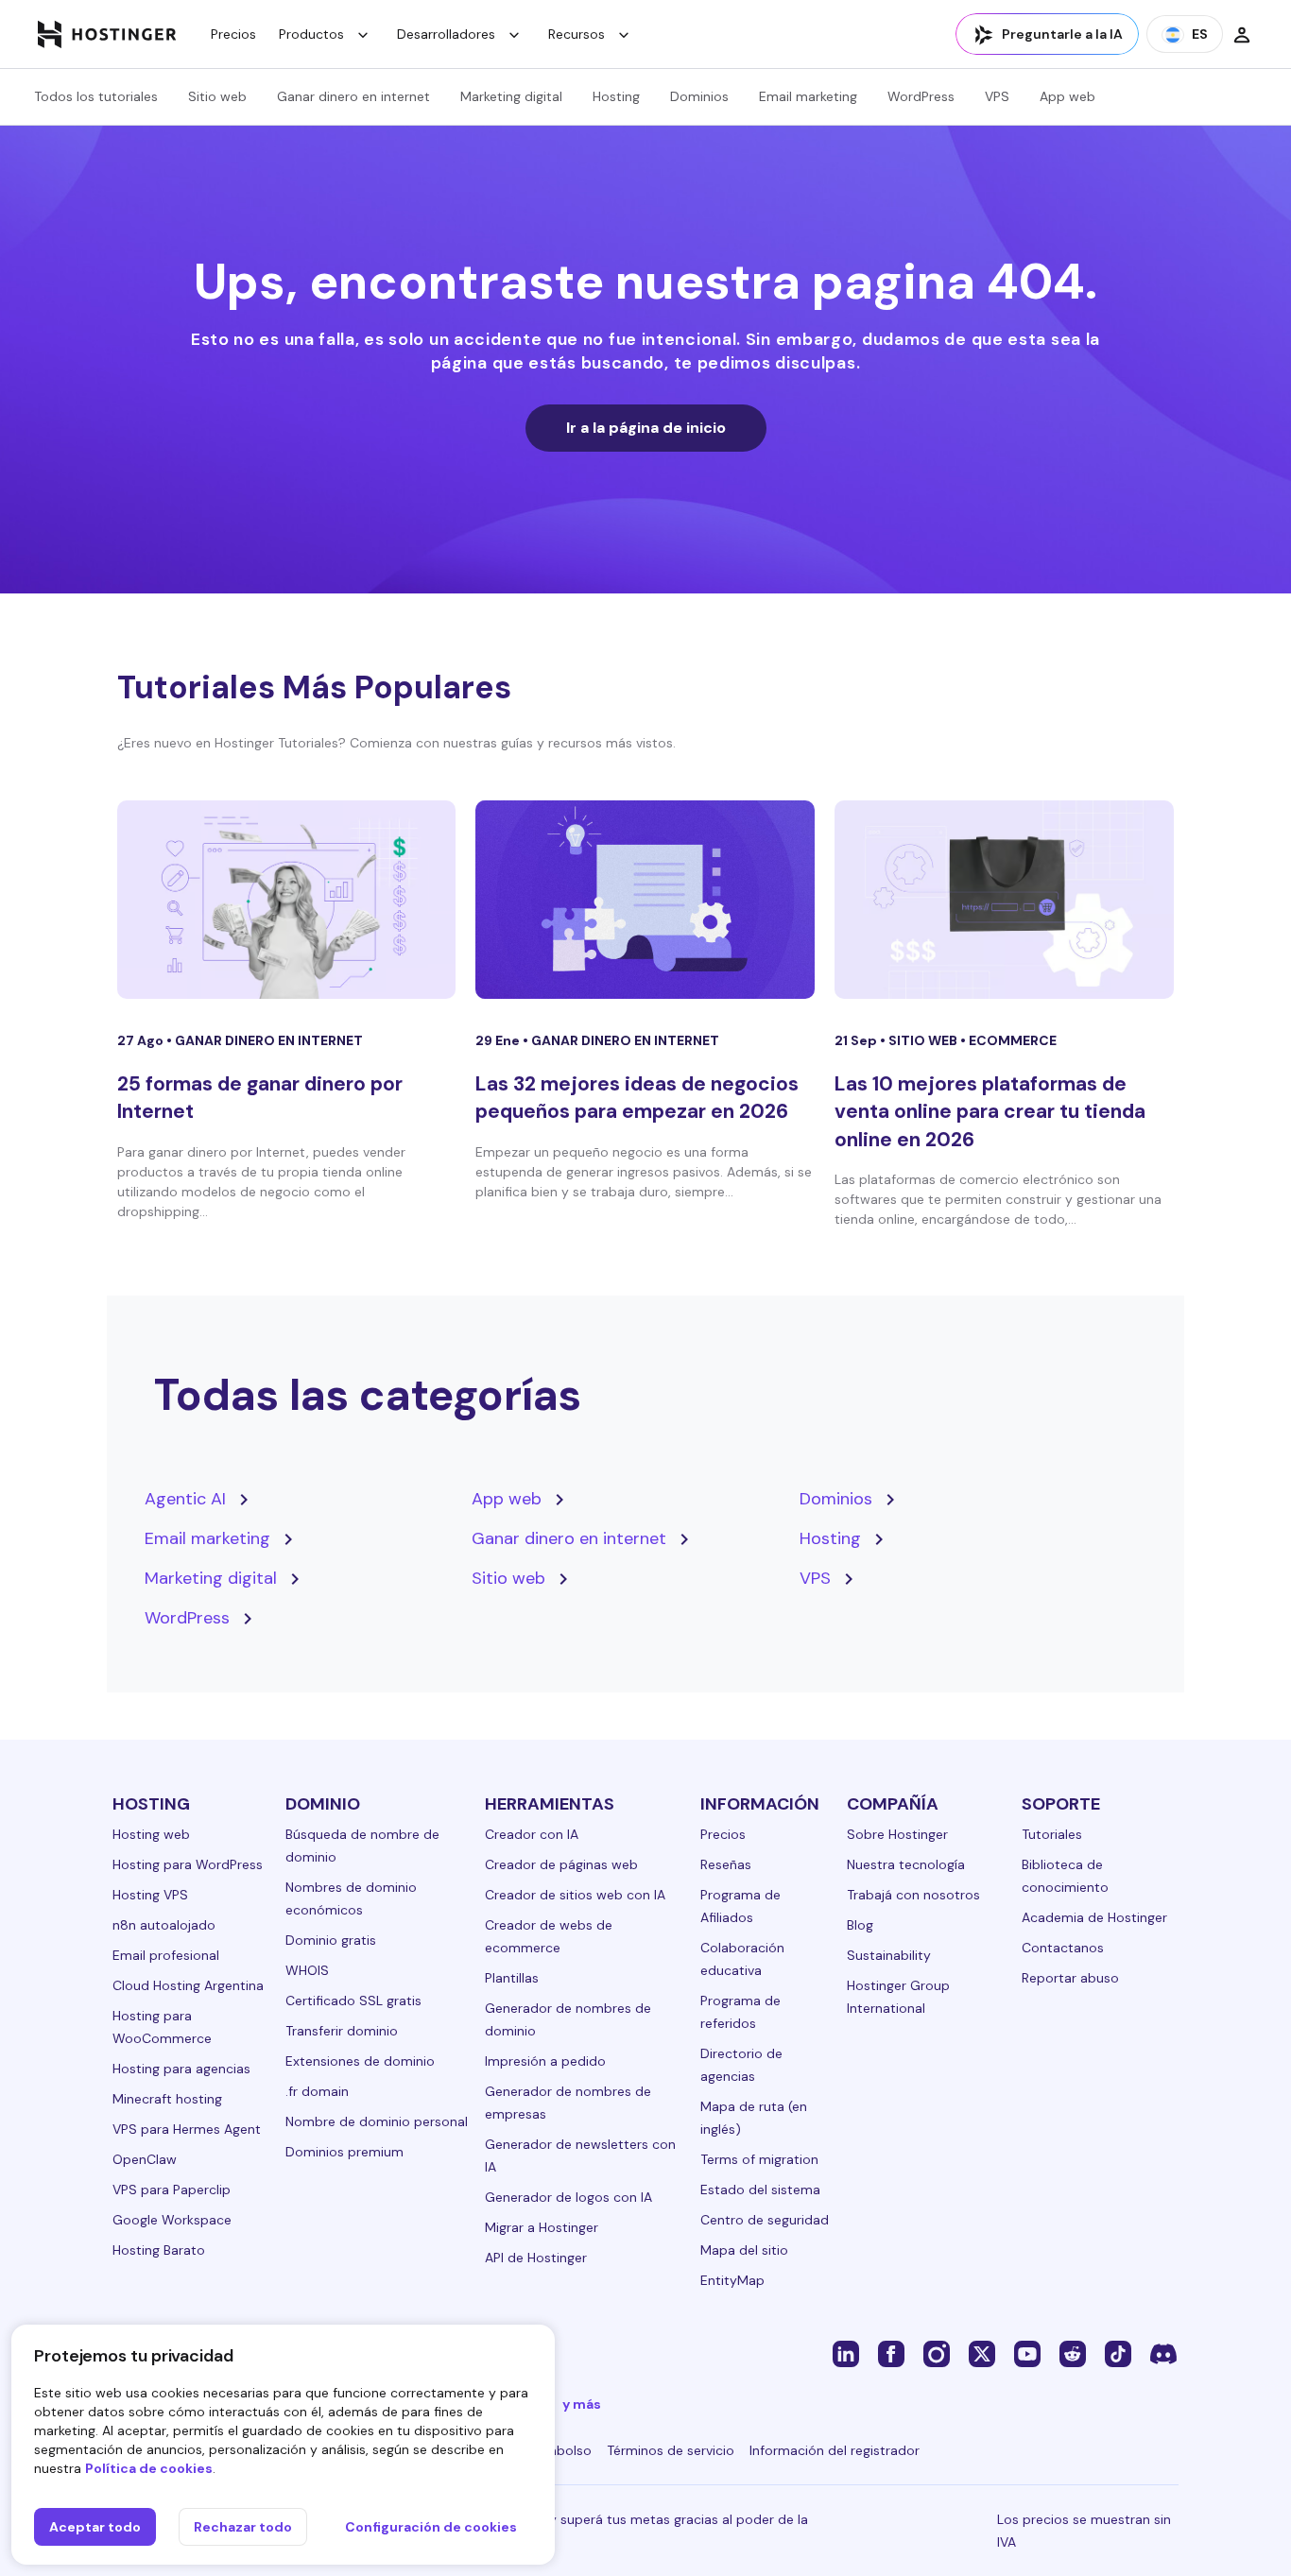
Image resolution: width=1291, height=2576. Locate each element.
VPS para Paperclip (172, 2190)
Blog (860, 1925)
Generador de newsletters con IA (580, 2155)
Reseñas (726, 1864)
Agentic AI (185, 1499)
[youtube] (1027, 2353)
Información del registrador (835, 2450)
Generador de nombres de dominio (568, 2019)
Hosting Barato (159, 2250)
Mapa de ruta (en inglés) (754, 2118)
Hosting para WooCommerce (162, 2027)
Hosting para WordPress (188, 1864)
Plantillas (512, 1978)
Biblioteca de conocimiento (1065, 1876)
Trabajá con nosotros (913, 1895)
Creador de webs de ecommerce (549, 1936)
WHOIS (307, 1970)
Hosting (616, 96)
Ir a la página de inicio (646, 428)
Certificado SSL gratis (353, 2001)
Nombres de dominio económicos (351, 1898)
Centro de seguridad (765, 2220)
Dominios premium (344, 2152)
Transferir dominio (342, 2031)
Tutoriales (1052, 1834)
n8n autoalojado (164, 1925)
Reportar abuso (1070, 1978)
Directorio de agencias (741, 2065)
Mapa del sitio (744, 2250)
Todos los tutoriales (96, 96)
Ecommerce (1013, 1040)
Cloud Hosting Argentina (188, 1985)
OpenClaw (145, 2159)
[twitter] (982, 2353)
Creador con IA (532, 1834)
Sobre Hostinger (897, 1834)
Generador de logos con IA (568, 2197)
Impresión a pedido (545, 2061)
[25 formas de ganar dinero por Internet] (287, 900)
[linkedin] (846, 2353)
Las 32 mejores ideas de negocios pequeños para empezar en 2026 (637, 1098)
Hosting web (151, 1834)
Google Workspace (172, 2220)
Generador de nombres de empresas (568, 2103)
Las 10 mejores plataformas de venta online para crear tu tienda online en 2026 (990, 1112)
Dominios (699, 96)
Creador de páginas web (561, 1864)
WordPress (921, 96)
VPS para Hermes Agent (187, 2129)
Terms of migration (759, 2159)
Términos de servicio (671, 2450)
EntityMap (732, 2280)
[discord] (1163, 2353)
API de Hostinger (536, 2258)
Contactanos (1063, 1948)
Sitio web (217, 96)
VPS (997, 96)
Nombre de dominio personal (377, 2121)
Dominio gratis (331, 1940)
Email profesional (166, 1955)
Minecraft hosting (167, 2099)
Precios (233, 34)
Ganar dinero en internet (353, 96)
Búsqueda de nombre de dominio (362, 1846)
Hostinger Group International (898, 1997)
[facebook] (891, 2353)
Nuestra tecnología (906, 1864)
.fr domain (317, 2091)
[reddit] (1073, 2353)
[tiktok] (1118, 2353)
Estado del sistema (760, 2190)
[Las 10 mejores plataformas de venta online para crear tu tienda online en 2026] (1004, 900)
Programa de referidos (740, 2012)
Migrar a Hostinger (542, 2227)
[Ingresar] (1242, 34)
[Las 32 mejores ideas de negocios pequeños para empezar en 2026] (645, 900)
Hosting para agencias (181, 2069)
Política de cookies (149, 2468)
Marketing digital (511, 96)
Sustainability (889, 1955)
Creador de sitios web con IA (575, 1895)
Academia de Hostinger (1094, 1917)
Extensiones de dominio (360, 2061)
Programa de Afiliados (740, 1906)
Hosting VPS (150, 1895)
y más (582, 2404)
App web (1067, 96)
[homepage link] (107, 34)
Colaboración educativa (742, 1959)
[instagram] (937, 2353)
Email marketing (808, 96)
